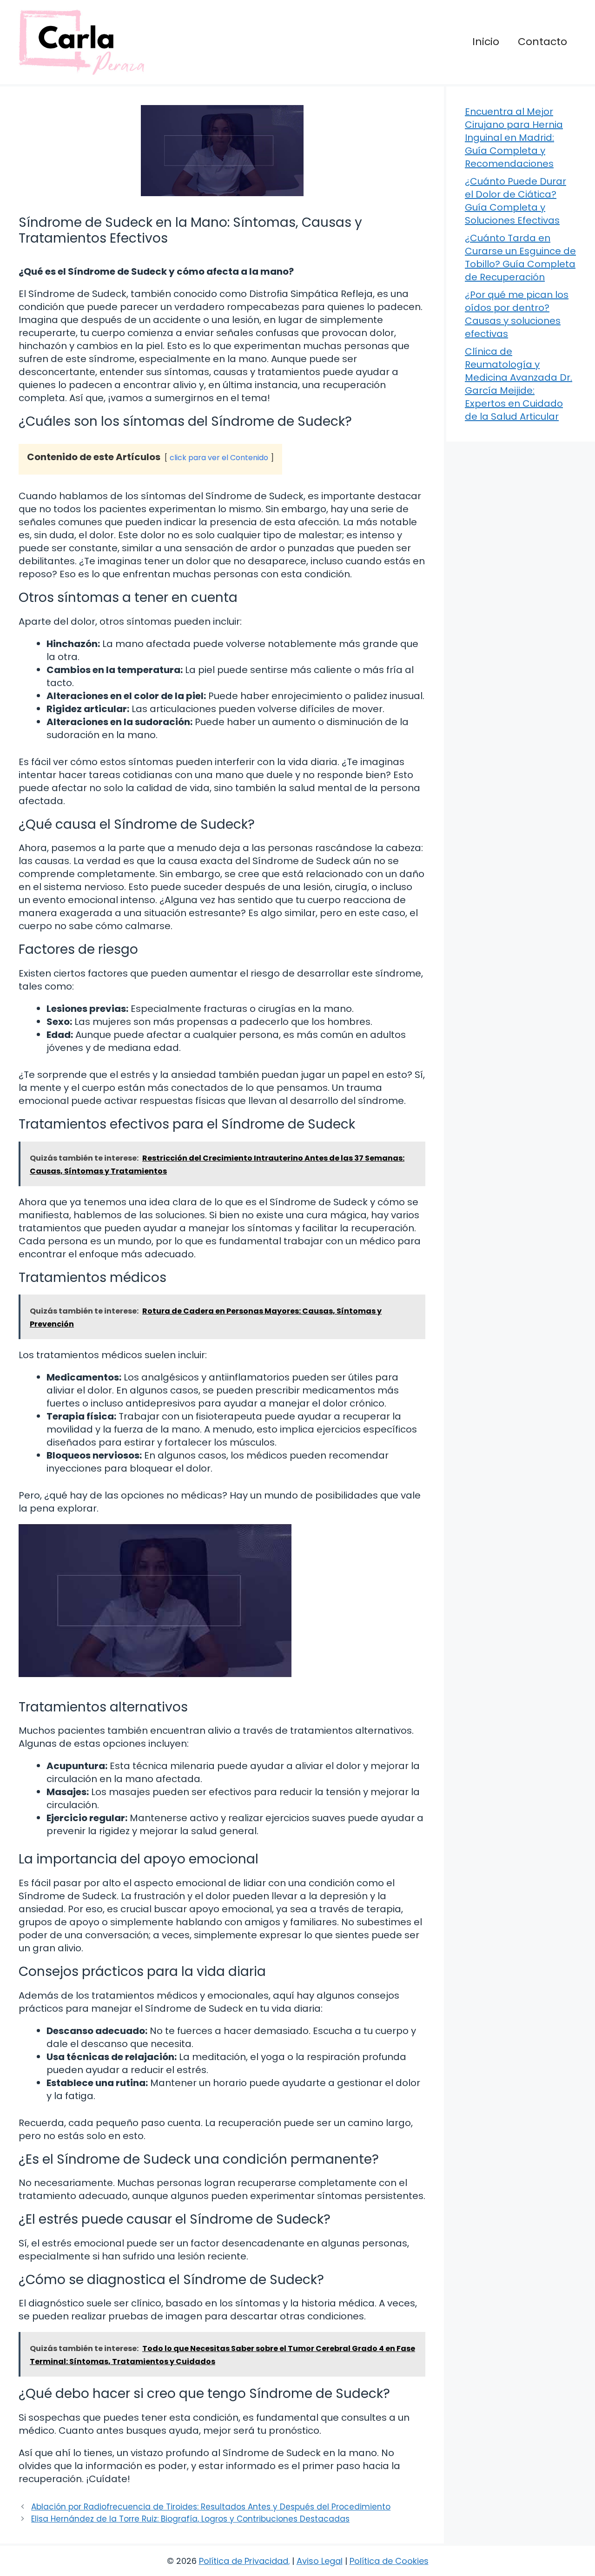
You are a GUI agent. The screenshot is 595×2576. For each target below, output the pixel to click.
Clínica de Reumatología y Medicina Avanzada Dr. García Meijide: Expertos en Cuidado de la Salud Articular (519, 384)
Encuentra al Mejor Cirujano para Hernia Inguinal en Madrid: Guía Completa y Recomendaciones (514, 138)
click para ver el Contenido (219, 458)
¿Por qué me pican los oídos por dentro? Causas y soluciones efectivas (517, 314)
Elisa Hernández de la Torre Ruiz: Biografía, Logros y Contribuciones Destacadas (190, 2519)
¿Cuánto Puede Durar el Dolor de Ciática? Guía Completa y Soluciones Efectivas (516, 201)
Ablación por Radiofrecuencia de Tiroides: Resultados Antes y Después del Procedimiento (211, 2507)
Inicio (486, 42)
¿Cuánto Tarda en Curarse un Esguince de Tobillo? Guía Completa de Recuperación (520, 258)
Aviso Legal (320, 2561)
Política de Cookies (389, 2561)
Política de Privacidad (244, 2561)
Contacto (542, 42)
